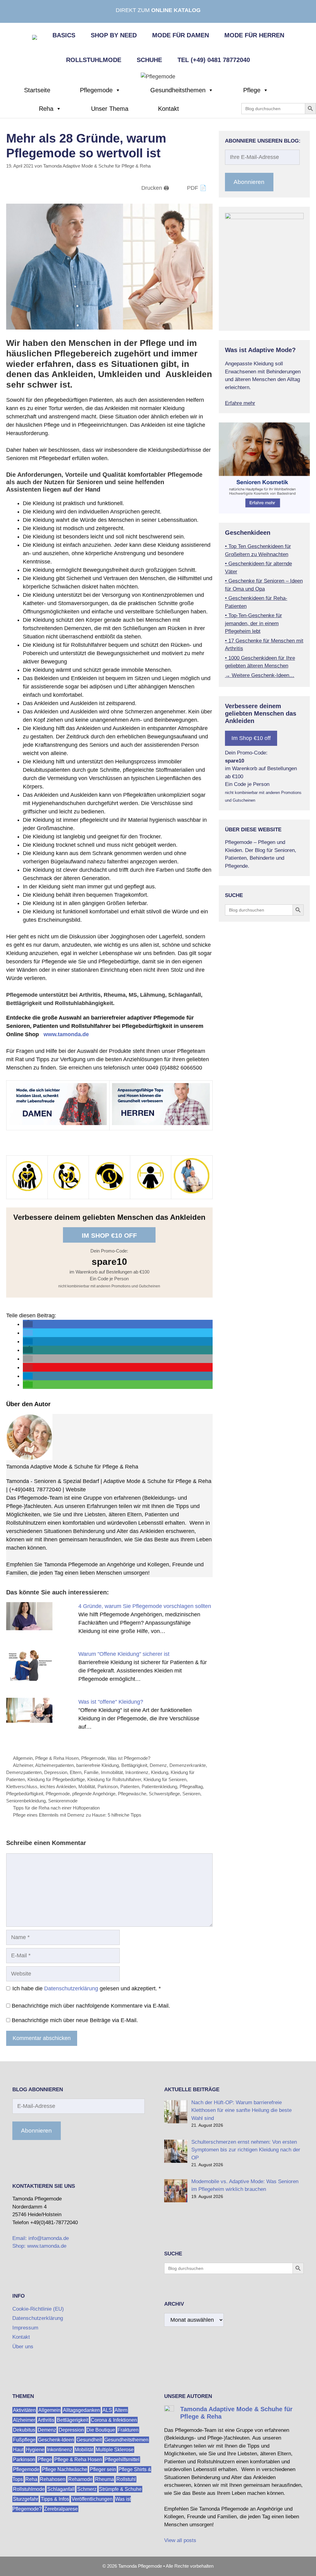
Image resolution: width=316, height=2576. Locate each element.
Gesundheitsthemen (178, 90)
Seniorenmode (63, 1801)
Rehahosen (53, 2479)
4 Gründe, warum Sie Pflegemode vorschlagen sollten (145, 1606)
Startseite (37, 90)
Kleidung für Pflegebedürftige (56, 1779)
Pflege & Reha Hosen (57, 1758)
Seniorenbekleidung (26, 1801)
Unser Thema (110, 109)
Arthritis (46, 2420)
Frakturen (128, 2430)
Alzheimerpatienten (54, 1765)
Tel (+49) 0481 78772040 (214, 60)
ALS (107, 2410)
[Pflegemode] (158, 76)
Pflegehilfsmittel (122, 2460)
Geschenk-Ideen (56, 2440)
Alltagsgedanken (81, 2410)
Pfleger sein (103, 2469)
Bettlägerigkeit (73, 2420)
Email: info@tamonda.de (41, 2238)
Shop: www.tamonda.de (39, 2246)
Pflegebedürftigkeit (25, 1794)
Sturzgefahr (26, 2499)
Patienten (130, 1787)
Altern (121, 2410)
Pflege (252, 90)
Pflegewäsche (132, 1794)
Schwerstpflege (164, 1794)
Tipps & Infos (55, 2499)
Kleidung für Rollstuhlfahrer (114, 1779)
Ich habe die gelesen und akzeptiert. (87, 1988)
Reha (46, 109)
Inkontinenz (137, 1772)
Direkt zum (158, 10)
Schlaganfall (61, 2489)
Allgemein (23, 1758)
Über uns (23, 2347)
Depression (56, 1772)
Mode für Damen (181, 35)
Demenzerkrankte (188, 1765)
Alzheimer (23, 1765)
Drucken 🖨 (155, 188)
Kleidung (160, 1772)
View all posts (180, 2540)
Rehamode (80, 2479)
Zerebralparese (61, 2509)
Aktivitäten (24, 2410)
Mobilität (87, 1787)
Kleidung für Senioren (165, 1779)
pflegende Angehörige (94, 1794)
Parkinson (108, 1787)
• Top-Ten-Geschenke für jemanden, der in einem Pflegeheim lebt (254, 623)
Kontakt (168, 109)
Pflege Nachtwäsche (65, 2469)
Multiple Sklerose (115, 2450)
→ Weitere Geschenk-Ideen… (260, 675)
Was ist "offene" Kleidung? (111, 1702)
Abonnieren (249, 182)
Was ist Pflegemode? (129, 1758)
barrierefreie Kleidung (98, 1765)
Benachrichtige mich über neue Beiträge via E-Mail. (75, 2020)
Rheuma (104, 2479)
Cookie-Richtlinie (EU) (38, 2309)
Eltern (76, 1772)
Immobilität (112, 1772)
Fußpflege (24, 2440)
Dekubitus (24, 2430)
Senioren (191, 1794)
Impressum (25, 2328)
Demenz (158, 1765)
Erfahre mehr (240, 403)
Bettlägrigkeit (134, 1765)
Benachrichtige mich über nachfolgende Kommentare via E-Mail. (91, 2006)
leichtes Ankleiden (58, 1787)
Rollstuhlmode (94, 60)
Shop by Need (114, 35)
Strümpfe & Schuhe (120, 2489)
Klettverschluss (22, 1787)
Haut (18, 2450)
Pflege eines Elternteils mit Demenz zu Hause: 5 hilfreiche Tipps (77, 1815)
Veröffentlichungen (92, 2499)
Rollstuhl (126, 2479)
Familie (91, 1772)
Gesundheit (89, 2440)
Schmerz (87, 2489)
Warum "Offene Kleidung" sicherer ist (124, 1654)
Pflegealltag (191, 1787)
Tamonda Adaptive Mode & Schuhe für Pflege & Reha (72, 1467)
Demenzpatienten (24, 1772)
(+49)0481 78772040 (35, 1490)
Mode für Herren (254, 35)
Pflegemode (96, 90)
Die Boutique (101, 2430)
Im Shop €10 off (109, 1235)
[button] (28, 1324)
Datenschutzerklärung (71, 1988)
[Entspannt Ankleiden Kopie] (29, 1679)
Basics (64, 35)
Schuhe (149, 60)
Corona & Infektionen (114, 2420)
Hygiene (35, 2450)
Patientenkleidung (159, 1787)
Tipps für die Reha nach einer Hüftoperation (56, 1808)
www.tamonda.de (66, 1034)
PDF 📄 (197, 188)
